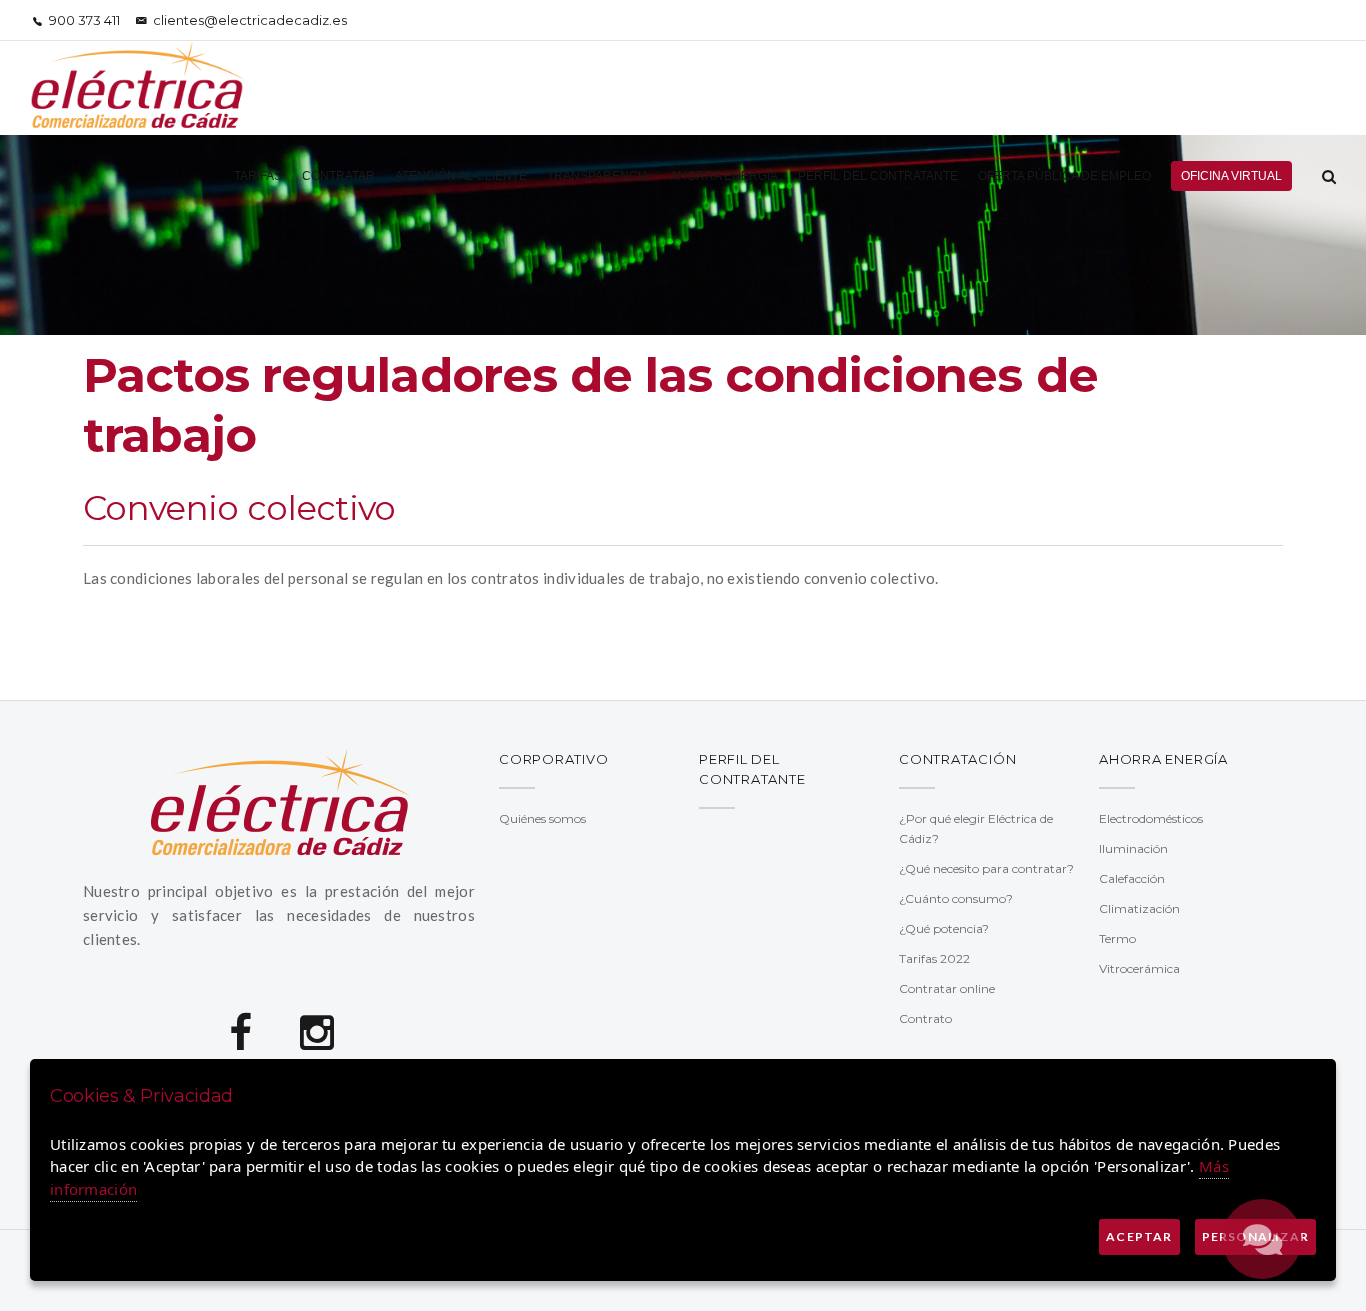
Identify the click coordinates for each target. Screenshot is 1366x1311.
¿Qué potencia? (944, 928)
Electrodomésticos (1151, 818)
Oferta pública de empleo (1064, 176)
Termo (1117, 938)
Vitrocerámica (1139, 968)
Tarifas (258, 176)
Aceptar (1139, 1236)
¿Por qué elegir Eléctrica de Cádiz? (976, 828)
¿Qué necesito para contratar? (986, 868)
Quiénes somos (542, 818)
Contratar (338, 176)
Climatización (1139, 908)
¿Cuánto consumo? (956, 898)
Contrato (925, 1018)
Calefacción (1132, 878)
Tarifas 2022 (934, 958)
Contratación (957, 759)
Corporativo (554, 759)
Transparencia (598, 176)
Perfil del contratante (878, 176)
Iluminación (1133, 848)
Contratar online (947, 988)
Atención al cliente (461, 176)
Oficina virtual (1231, 176)
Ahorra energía (724, 176)
